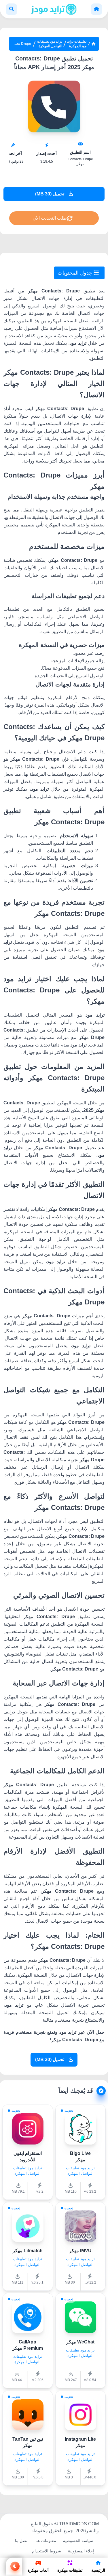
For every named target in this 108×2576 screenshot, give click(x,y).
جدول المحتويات (76, 273)
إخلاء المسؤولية (81, 2551)
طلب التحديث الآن (50, 218)
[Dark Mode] (14, 2566)
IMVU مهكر (80, 2251)
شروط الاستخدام (47, 2551)
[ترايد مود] (54, 9)
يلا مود (20, 2551)
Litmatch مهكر (28, 2251)
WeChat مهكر (80, 2342)
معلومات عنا (46, 2541)
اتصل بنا (22, 2541)
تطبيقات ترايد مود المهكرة (77, 44)
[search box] (12, 9)
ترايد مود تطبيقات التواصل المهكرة (50, 44)
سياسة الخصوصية (78, 2541)
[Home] (96, 9)
